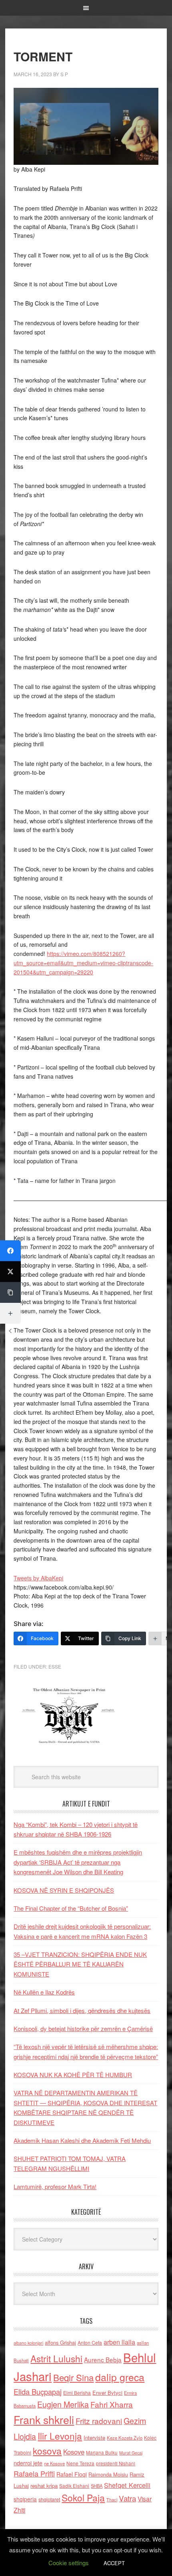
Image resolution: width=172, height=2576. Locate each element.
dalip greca (120, 2377)
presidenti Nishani (116, 2463)
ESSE (55, 1666)
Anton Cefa (90, 2342)
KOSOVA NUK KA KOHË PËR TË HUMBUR (73, 2075)
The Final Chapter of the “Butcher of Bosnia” (71, 1908)
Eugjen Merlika (63, 2404)
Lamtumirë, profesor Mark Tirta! (55, 2186)
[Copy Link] (10, 1292)
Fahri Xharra (112, 2404)
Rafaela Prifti (34, 2473)
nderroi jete (28, 2463)
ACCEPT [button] (114, 2563)
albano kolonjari (28, 2343)
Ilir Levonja (60, 2436)
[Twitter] (10, 1272)
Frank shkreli (44, 2419)
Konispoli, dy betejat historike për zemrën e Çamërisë (83, 2028)
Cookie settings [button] (69, 2563)
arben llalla (119, 2342)
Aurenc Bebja (103, 2359)
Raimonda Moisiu (108, 2474)
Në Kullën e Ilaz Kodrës (44, 1992)
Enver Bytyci (107, 2393)
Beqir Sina (73, 2377)
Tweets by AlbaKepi (38, 1578)
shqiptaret (49, 2499)
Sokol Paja (83, 2497)
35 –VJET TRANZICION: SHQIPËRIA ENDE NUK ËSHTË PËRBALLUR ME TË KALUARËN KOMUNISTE (80, 1964)
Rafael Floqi (72, 2474)
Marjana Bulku (102, 2452)
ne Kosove (54, 2463)
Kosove (74, 2452)
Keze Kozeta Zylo (125, 2438)
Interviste (94, 2437)
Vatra (127, 2498)
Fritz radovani (99, 2421)
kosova (47, 2450)
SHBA (97, 2486)
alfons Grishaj (60, 2342)
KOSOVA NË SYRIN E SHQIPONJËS (64, 1890)
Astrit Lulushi (56, 2358)
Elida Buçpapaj (38, 2392)
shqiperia (25, 2499)
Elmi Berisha (77, 2393)
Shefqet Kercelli (127, 2485)
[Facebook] (10, 1251)
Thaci (112, 2499)
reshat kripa (44, 2486)
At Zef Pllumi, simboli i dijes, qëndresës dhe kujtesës (82, 2010)
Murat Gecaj (131, 2453)
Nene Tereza (80, 2463)
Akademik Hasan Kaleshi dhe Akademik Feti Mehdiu (82, 2140)
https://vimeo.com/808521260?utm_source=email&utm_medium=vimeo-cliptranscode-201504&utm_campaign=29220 (83, 963)
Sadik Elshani (74, 2486)
